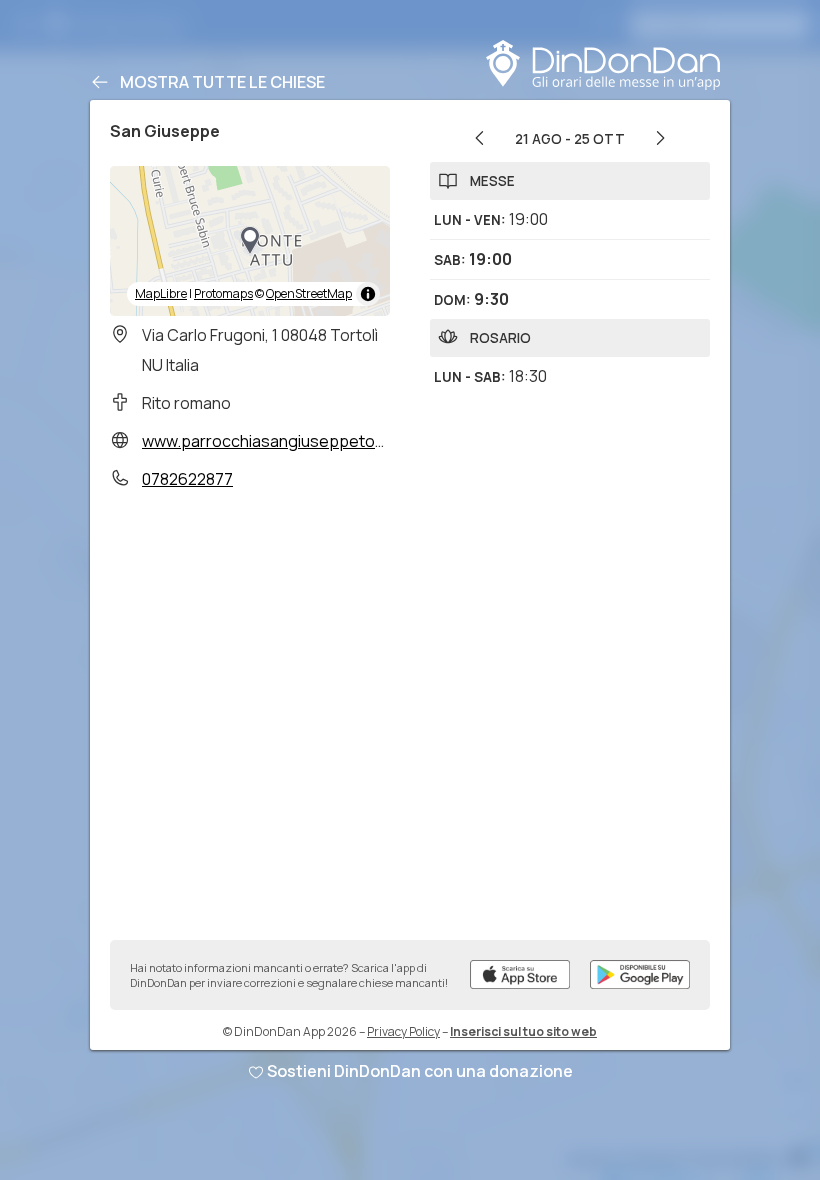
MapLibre (161, 293)
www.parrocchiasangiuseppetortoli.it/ (282, 441)
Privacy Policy (403, 1031)
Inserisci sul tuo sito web (523, 1031)
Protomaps (223, 293)
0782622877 (187, 479)
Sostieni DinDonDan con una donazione (420, 1071)
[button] (250, 241)
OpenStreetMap (309, 293)
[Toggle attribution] (368, 294)
